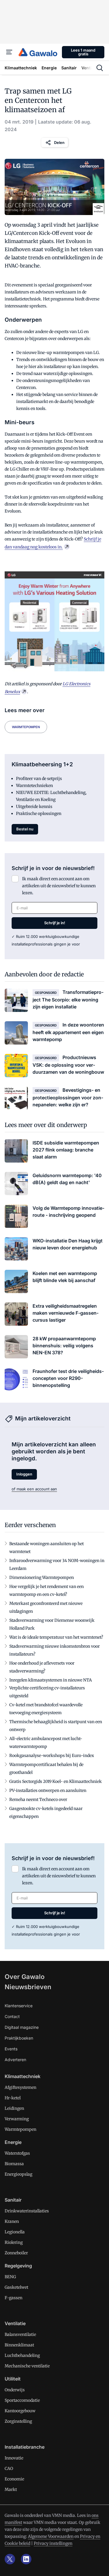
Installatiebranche (25, 2447)
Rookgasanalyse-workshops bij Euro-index (52, 1756)
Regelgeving (18, 2266)
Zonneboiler (16, 2253)
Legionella (15, 2232)
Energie (13, 2142)
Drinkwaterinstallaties (27, 2211)
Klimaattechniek (23, 2076)
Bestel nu (25, 829)
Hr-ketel (13, 2098)
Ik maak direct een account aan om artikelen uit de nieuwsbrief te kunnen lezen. (59, 886)
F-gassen (14, 2298)
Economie (14, 2479)
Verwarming (17, 2119)
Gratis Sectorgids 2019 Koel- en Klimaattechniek (56, 1781)
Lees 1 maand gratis (83, 52)
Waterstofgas (17, 2153)
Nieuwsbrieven (28, 1987)
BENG (10, 2277)
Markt (11, 2489)
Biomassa (14, 2164)
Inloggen (24, 1474)
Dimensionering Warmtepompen (42, 1577)
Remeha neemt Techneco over (38, 1799)
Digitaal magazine (22, 2027)
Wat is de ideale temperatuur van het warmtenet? (56, 1637)
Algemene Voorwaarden (51, 2536)
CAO (9, 2468)
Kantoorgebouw (20, 2411)
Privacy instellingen (53, 2543)
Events (11, 2049)
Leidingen (14, 2108)
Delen (59, 142)
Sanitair (13, 2200)
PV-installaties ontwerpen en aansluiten (48, 1790)
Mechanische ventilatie (27, 2366)
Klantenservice (19, 2006)
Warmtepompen (26, 727)
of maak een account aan (34, 1489)
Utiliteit (13, 2379)
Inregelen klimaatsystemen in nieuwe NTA (51, 1680)
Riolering (14, 2242)
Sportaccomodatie (22, 2400)
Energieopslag (18, 2174)
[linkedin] (26, 2559)
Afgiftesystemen (20, 2087)
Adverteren (15, 2060)
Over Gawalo (25, 1977)
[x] (10, 2559)
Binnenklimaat (19, 2345)
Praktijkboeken (19, 2038)
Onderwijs (15, 2390)
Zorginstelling (18, 2421)
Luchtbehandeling (22, 2355)
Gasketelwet (16, 2287)
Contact (12, 2016)
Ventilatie (15, 2323)
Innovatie (14, 2458)
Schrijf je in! (55, 923)
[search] (100, 68)
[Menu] (9, 52)
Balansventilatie (20, 2334)
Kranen (12, 2221)
